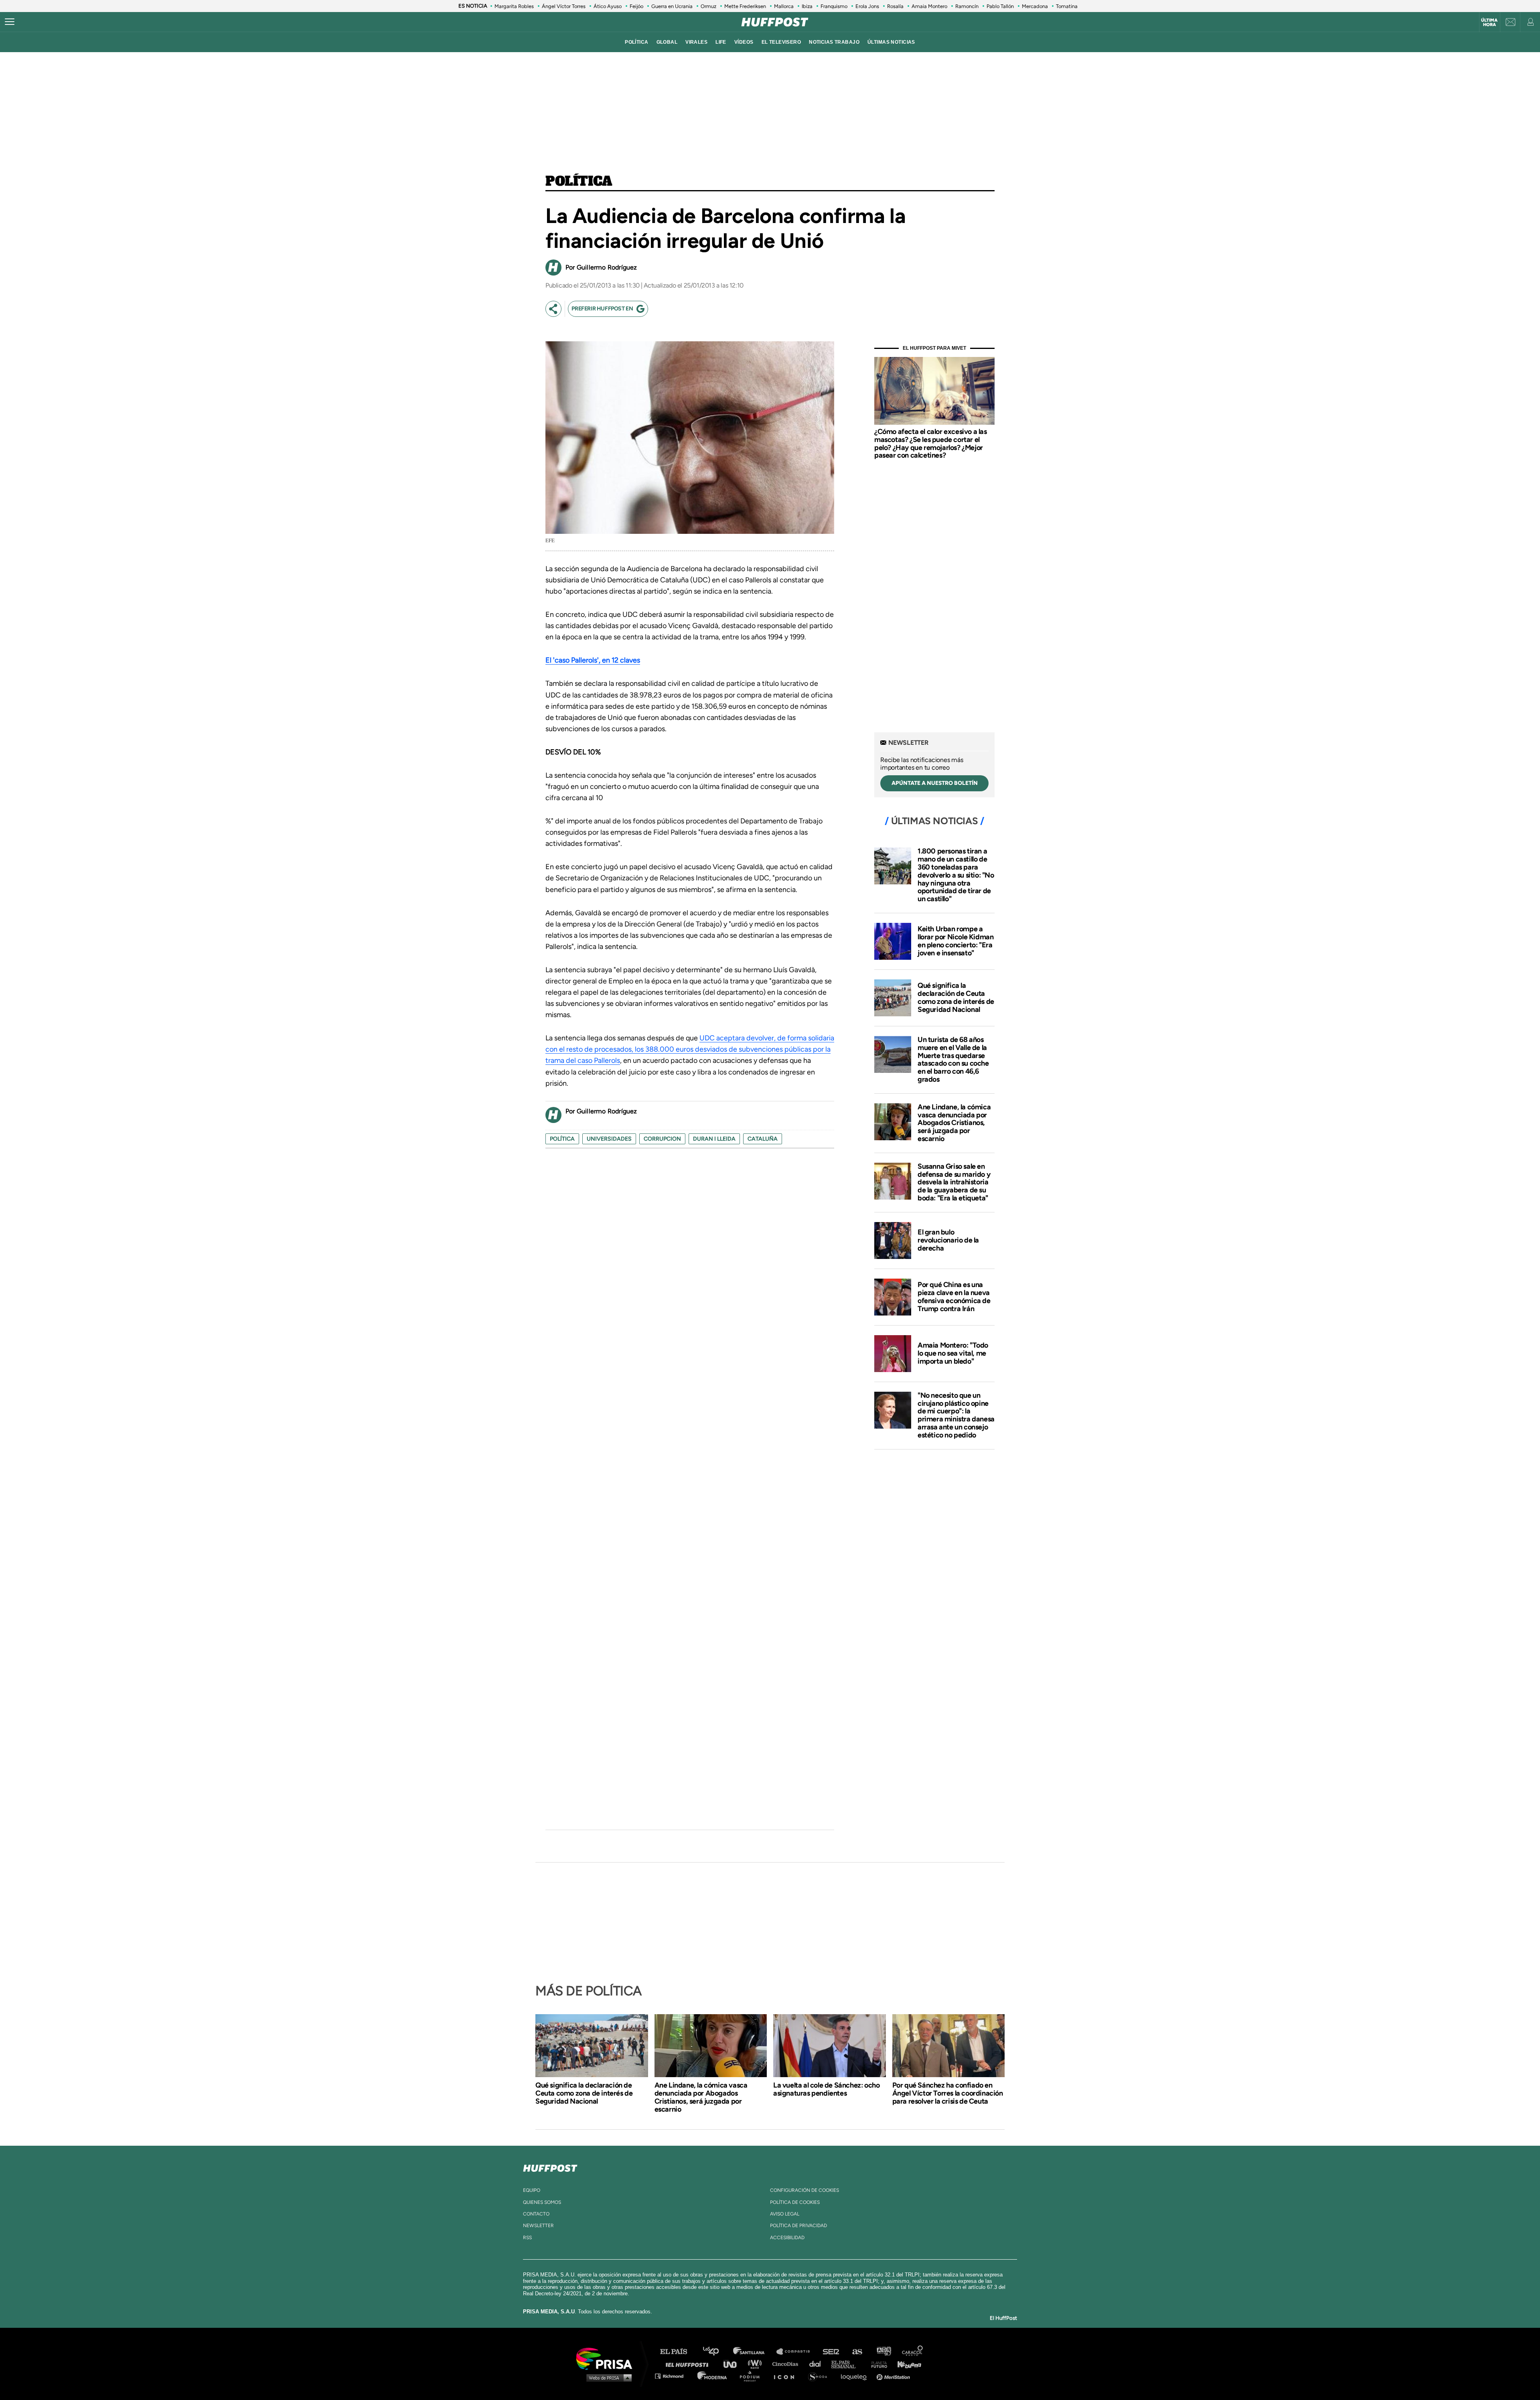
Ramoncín (967, 6)
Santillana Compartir (797, 2352)
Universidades (609, 1139)
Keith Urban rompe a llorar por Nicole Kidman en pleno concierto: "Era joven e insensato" (955, 941)
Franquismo (834, 6)
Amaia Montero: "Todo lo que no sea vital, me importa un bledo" (953, 1353)
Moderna (713, 2376)
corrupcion (662, 1139)
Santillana (754, 2352)
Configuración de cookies (804, 2190)
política (636, 42)
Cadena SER (831, 2352)
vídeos (744, 42)
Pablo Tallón (1000, 6)
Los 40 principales (717, 2352)
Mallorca (784, 6)
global (667, 42)
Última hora (1489, 22)
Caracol (913, 2352)
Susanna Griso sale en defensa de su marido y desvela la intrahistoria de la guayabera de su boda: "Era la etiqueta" (954, 1182)
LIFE (721, 42)
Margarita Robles (514, 6)
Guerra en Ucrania (672, 6)
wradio (757, 2364)
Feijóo (636, 6)
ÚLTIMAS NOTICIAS (891, 42)
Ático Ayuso (608, 6)
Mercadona (1035, 6)
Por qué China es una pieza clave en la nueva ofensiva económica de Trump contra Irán (954, 1296)
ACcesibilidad (787, 2238)
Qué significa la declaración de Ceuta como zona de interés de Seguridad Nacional (956, 997)
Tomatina (1067, 6)
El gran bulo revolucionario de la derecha (948, 1240)
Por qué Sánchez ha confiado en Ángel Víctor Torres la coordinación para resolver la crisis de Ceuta (948, 2093)
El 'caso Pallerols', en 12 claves (593, 660)
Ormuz (708, 6)
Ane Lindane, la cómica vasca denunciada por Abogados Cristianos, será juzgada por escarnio (954, 1123)
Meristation (894, 2376)
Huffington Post (689, 2364)
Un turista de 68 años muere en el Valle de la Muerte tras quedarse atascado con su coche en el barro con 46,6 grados (953, 1059)
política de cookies (795, 2202)
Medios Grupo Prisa (607, 2378)
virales (696, 42)
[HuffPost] (550, 2167)
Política (579, 182)
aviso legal (785, 2214)
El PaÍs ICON (787, 2376)
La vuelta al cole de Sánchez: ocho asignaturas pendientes (826, 2089)
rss (527, 2238)
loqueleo (856, 2376)
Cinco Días (787, 2364)
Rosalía (895, 6)
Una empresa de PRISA (607, 2358)
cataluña (763, 1139)
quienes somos (542, 2202)
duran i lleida (714, 1139)
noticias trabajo (834, 42)
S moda (820, 2376)
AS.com (857, 2352)
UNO (734, 2364)
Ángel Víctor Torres (564, 6)
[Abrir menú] (10, 22)
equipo (532, 2190)
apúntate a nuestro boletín (935, 783)
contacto (536, 2214)
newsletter (538, 2226)
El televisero (781, 42)
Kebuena (906, 2364)
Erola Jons (867, 6)
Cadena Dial (818, 2364)
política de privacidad (798, 2226)
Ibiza (807, 6)
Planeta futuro (877, 2364)
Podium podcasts (752, 2376)
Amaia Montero (929, 6)
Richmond (673, 2376)
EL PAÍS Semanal (847, 2364)
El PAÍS (678, 2352)
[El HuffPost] (775, 22)
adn (883, 2352)
